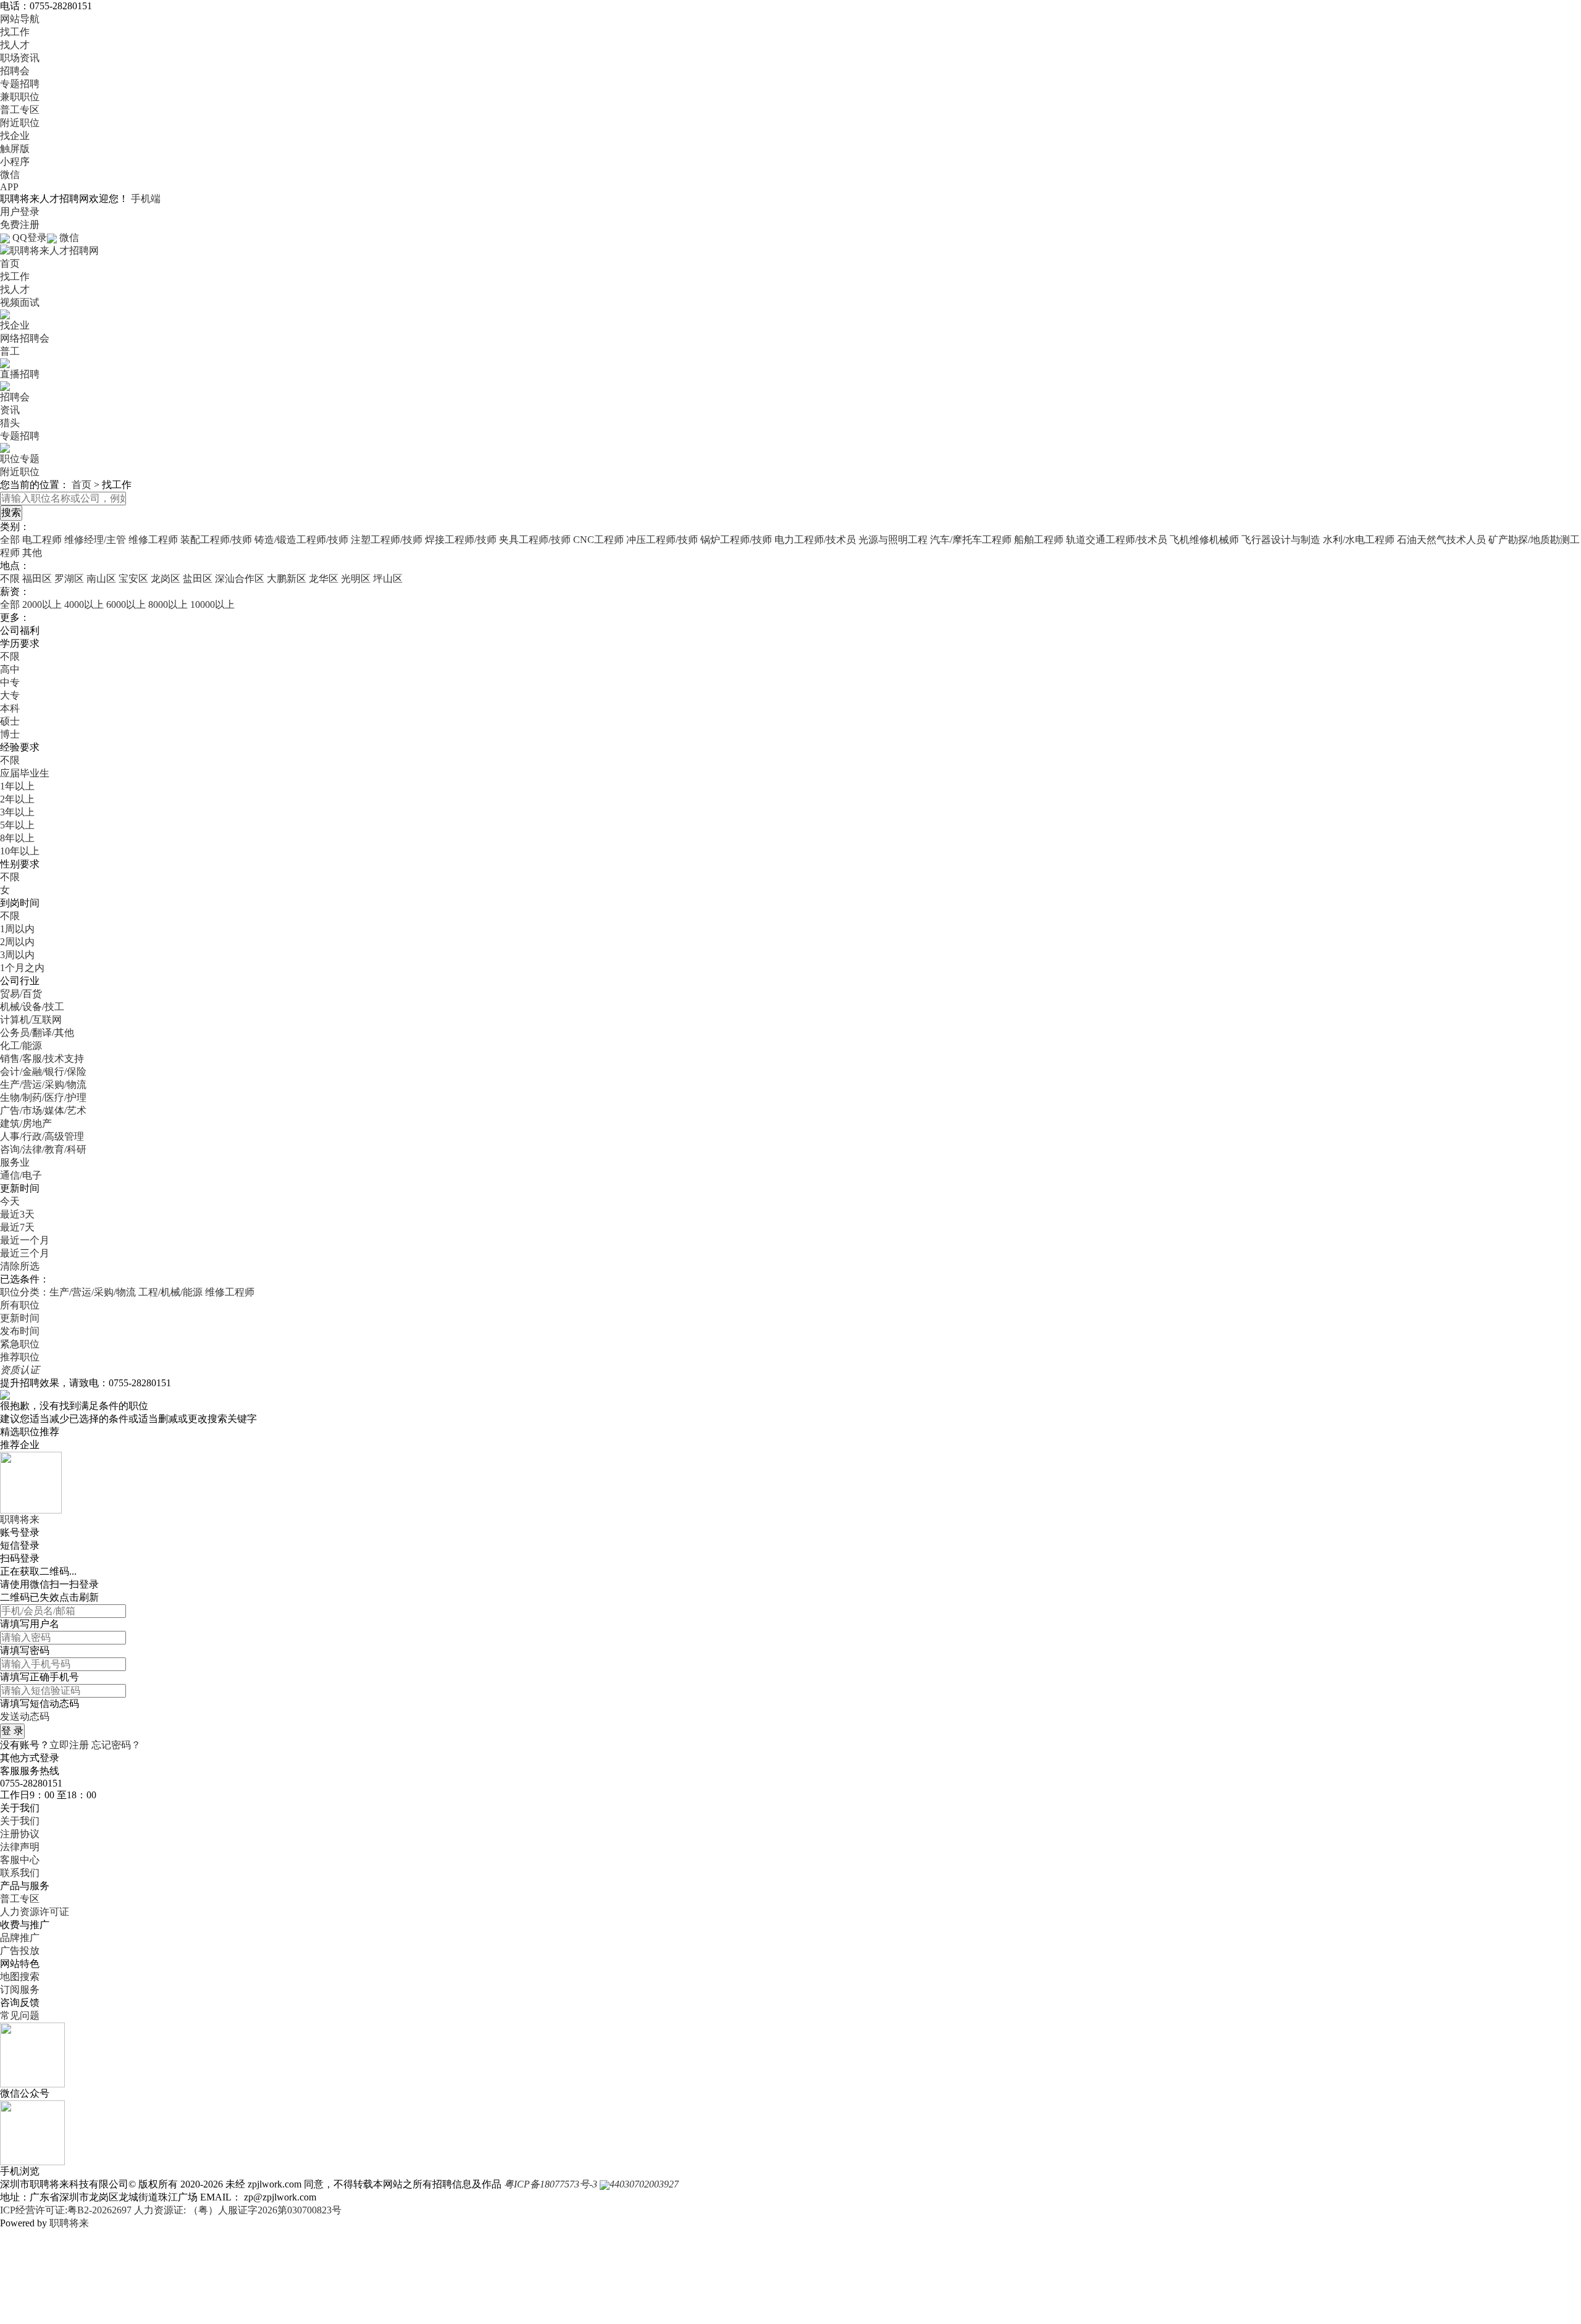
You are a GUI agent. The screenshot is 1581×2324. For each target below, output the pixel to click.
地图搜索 (20, 1977)
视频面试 (20, 302)
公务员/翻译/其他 (37, 1033)
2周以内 (17, 942)
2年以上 (17, 799)
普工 (10, 351)
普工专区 (20, 110)
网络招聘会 (25, 338)
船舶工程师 (1039, 540)
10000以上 (212, 604)
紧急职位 (20, 1344)
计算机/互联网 (31, 1020)
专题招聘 (20, 84)
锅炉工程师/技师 (736, 540)
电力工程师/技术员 (815, 540)
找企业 (15, 136)
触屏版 (15, 149)
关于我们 (20, 1821)
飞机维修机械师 (1204, 540)
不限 (10, 579)
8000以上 (168, 604)
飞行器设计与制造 (1281, 540)
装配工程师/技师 (216, 540)
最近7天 (17, 1227)
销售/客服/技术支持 (42, 1059)
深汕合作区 (240, 579)
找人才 (15, 45)
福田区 (37, 579)
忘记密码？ (116, 1745)
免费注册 (20, 225)
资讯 (10, 410)
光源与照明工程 (893, 540)
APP (9, 187)
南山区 (101, 579)
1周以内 (17, 929)
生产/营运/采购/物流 (43, 1084)
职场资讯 (20, 58)
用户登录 (20, 212)
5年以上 (17, 825)
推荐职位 (20, 1357)
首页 (10, 263)
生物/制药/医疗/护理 (43, 1097)
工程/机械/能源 (170, 1292)
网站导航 (20, 19)
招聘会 (15, 71)
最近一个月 (25, 1240)
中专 (10, 682)
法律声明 (20, 1847)
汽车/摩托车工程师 (971, 540)
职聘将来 (69, 2223)
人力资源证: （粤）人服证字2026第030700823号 (238, 2210)
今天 (10, 1201)
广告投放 (20, 1951)
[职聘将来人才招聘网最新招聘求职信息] (49, 250)
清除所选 (20, 1266)
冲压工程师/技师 (662, 540)
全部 (10, 540)
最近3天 (17, 1214)
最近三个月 (25, 1253)
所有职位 (20, 1305)
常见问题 (20, 2015)
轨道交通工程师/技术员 (1117, 540)
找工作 (15, 32)
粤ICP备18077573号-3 (551, 2184)
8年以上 (17, 838)
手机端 (146, 199)
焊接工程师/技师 (461, 540)
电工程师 (42, 540)
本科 (10, 708)
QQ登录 (30, 238)
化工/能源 (21, 1046)
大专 (10, 695)
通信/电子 (21, 1175)
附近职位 (20, 123)
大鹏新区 (287, 579)
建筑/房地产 (26, 1123)
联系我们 (20, 1873)
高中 (10, 669)
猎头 (10, 423)
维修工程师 (153, 540)
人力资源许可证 (35, 1912)
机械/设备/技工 (32, 1007)
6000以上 (126, 604)
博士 (10, 734)
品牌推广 (20, 1938)
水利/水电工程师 (1359, 540)
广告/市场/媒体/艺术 (43, 1110)
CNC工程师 (598, 540)
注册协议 (20, 1834)
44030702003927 (644, 2184)
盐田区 (198, 579)
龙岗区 (166, 579)
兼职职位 (20, 97)
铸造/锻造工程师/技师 (301, 540)
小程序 (15, 162)
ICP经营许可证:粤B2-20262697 (66, 2210)
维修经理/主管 (95, 540)
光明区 (356, 579)
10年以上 (20, 851)
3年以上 (17, 812)
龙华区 (324, 579)
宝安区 (133, 579)
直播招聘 (20, 374)
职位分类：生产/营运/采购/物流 (68, 1292)
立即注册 (69, 1745)
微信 (10, 175)
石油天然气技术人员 (1441, 540)
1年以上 (17, 786)
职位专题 (20, 459)
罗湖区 (69, 579)
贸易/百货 (21, 994)
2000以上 (42, 604)
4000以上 (84, 604)
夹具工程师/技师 (535, 540)
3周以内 (17, 955)
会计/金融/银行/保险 (43, 1071)
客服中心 (20, 1860)
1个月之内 (22, 968)
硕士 (10, 721)
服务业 (15, 1162)
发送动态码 (25, 1716)
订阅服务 (20, 1989)
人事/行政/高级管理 (42, 1136)
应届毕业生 (25, 773)
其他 (32, 553)
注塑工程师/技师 (387, 540)
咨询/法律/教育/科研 (43, 1149)
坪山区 (388, 579)
